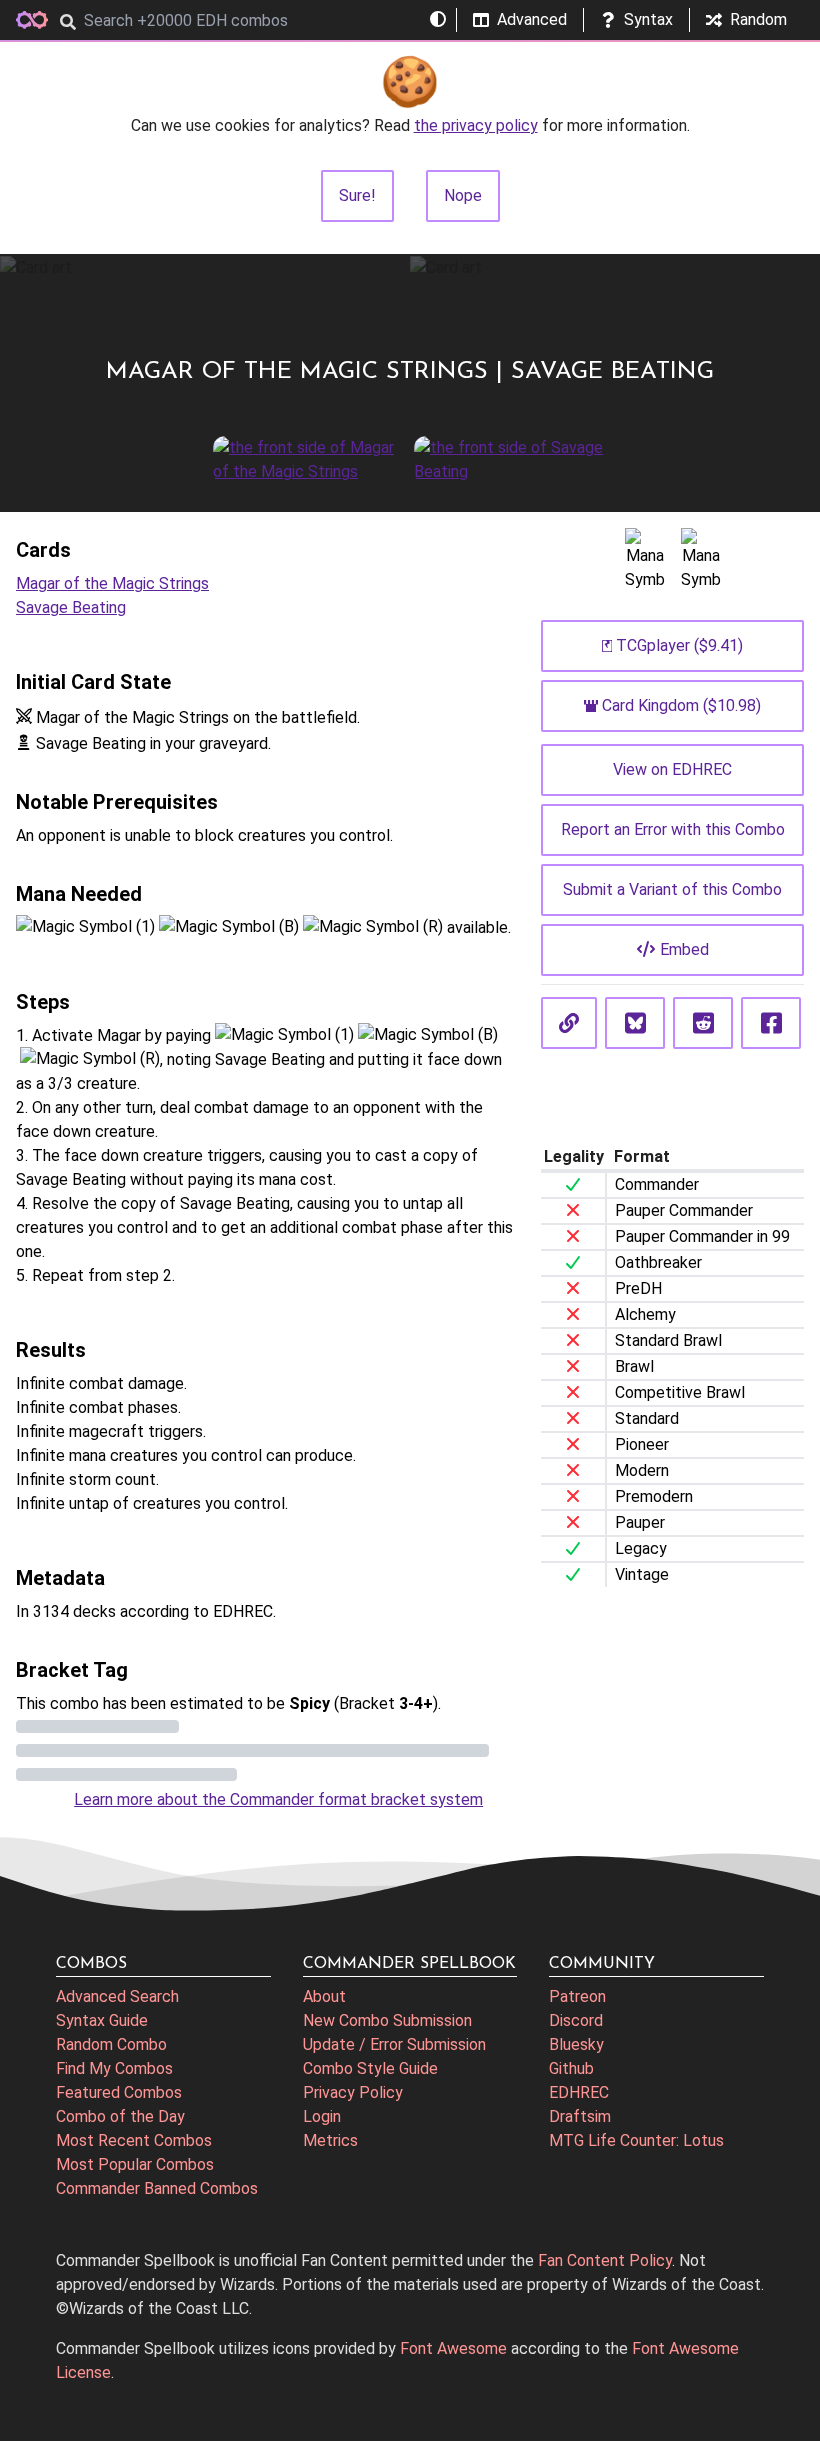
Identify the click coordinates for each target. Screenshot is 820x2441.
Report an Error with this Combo (673, 829)
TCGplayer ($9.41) (679, 645)
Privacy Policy (353, 2092)
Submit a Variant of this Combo (672, 889)
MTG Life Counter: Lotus (636, 2140)
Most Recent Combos (134, 2140)
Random (758, 19)
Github (571, 2068)
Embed (684, 949)
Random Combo (111, 2044)
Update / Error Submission (394, 2044)
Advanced (532, 19)
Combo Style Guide (370, 2068)
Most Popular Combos (135, 2164)
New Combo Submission (387, 2020)
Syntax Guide (102, 2020)
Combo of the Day (120, 2116)
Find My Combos (114, 2068)
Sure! (357, 195)
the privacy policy (476, 125)
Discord (576, 2020)
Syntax (648, 19)
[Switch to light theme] (438, 20)
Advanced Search (117, 1996)
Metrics (330, 2140)
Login (322, 2116)
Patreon (577, 1996)
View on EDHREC (672, 769)
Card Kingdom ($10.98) (681, 705)
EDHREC (579, 2092)
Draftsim (580, 2116)
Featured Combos (119, 2092)
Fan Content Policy (605, 2260)
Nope (463, 195)
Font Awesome (453, 2348)
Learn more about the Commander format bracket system (278, 1799)
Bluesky (576, 2044)
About (324, 1996)
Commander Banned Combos (157, 2188)
